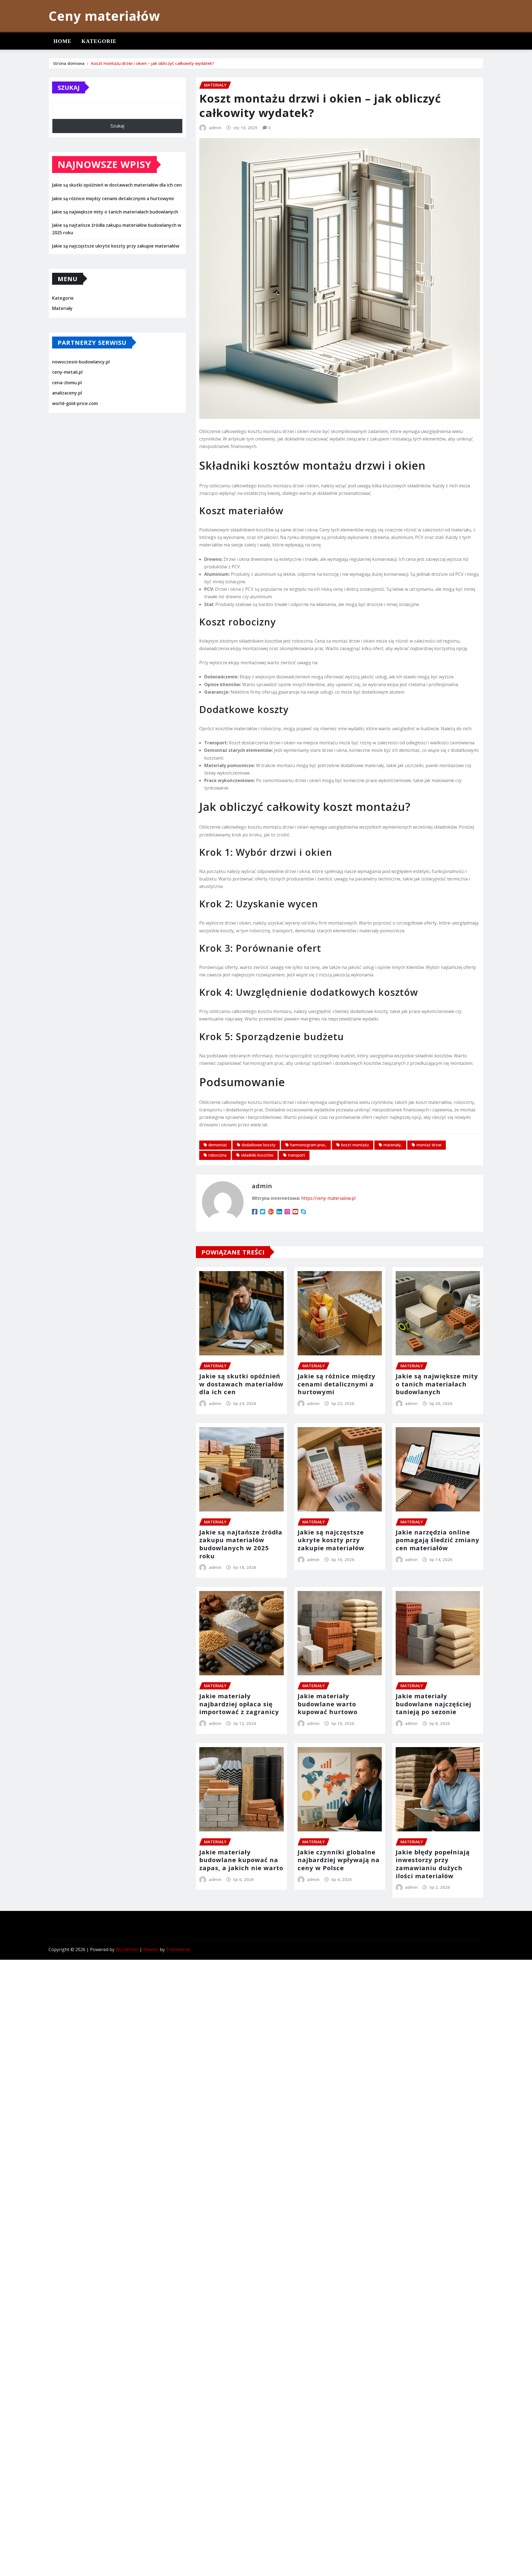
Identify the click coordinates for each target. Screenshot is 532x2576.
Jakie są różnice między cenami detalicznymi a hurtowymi (113, 198)
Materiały (62, 308)
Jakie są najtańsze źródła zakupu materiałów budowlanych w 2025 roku (241, 1544)
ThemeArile (178, 1949)
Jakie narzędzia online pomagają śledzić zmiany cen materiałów (438, 1540)
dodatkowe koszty (259, 1145)
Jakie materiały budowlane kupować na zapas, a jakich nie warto (241, 1860)
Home (62, 41)
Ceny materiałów (104, 16)
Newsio (151, 1949)
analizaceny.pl (67, 393)
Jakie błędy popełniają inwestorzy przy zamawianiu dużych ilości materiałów (433, 1864)
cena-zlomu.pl (67, 383)
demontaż (218, 1145)
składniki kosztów (257, 1155)
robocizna (217, 1155)
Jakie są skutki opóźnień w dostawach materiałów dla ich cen (117, 185)
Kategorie (99, 41)
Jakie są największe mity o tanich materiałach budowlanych (115, 212)
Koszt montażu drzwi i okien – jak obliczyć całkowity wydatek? (153, 63)
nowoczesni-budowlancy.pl (81, 362)
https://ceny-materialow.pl (328, 1198)
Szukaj (69, 87)
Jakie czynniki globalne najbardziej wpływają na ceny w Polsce (339, 1860)
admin (215, 128)
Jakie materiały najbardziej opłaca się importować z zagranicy (239, 1704)
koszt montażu (355, 1145)
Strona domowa (69, 63)
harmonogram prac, (308, 1145)
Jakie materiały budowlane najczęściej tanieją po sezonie (433, 1704)
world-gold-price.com (75, 403)
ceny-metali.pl (67, 372)
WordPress (127, 1949)
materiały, (393, 1145)
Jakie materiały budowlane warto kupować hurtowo (328, 1704)
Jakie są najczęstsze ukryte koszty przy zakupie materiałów (116, 246)
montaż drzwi (429, 1145)
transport (296, 1155)
